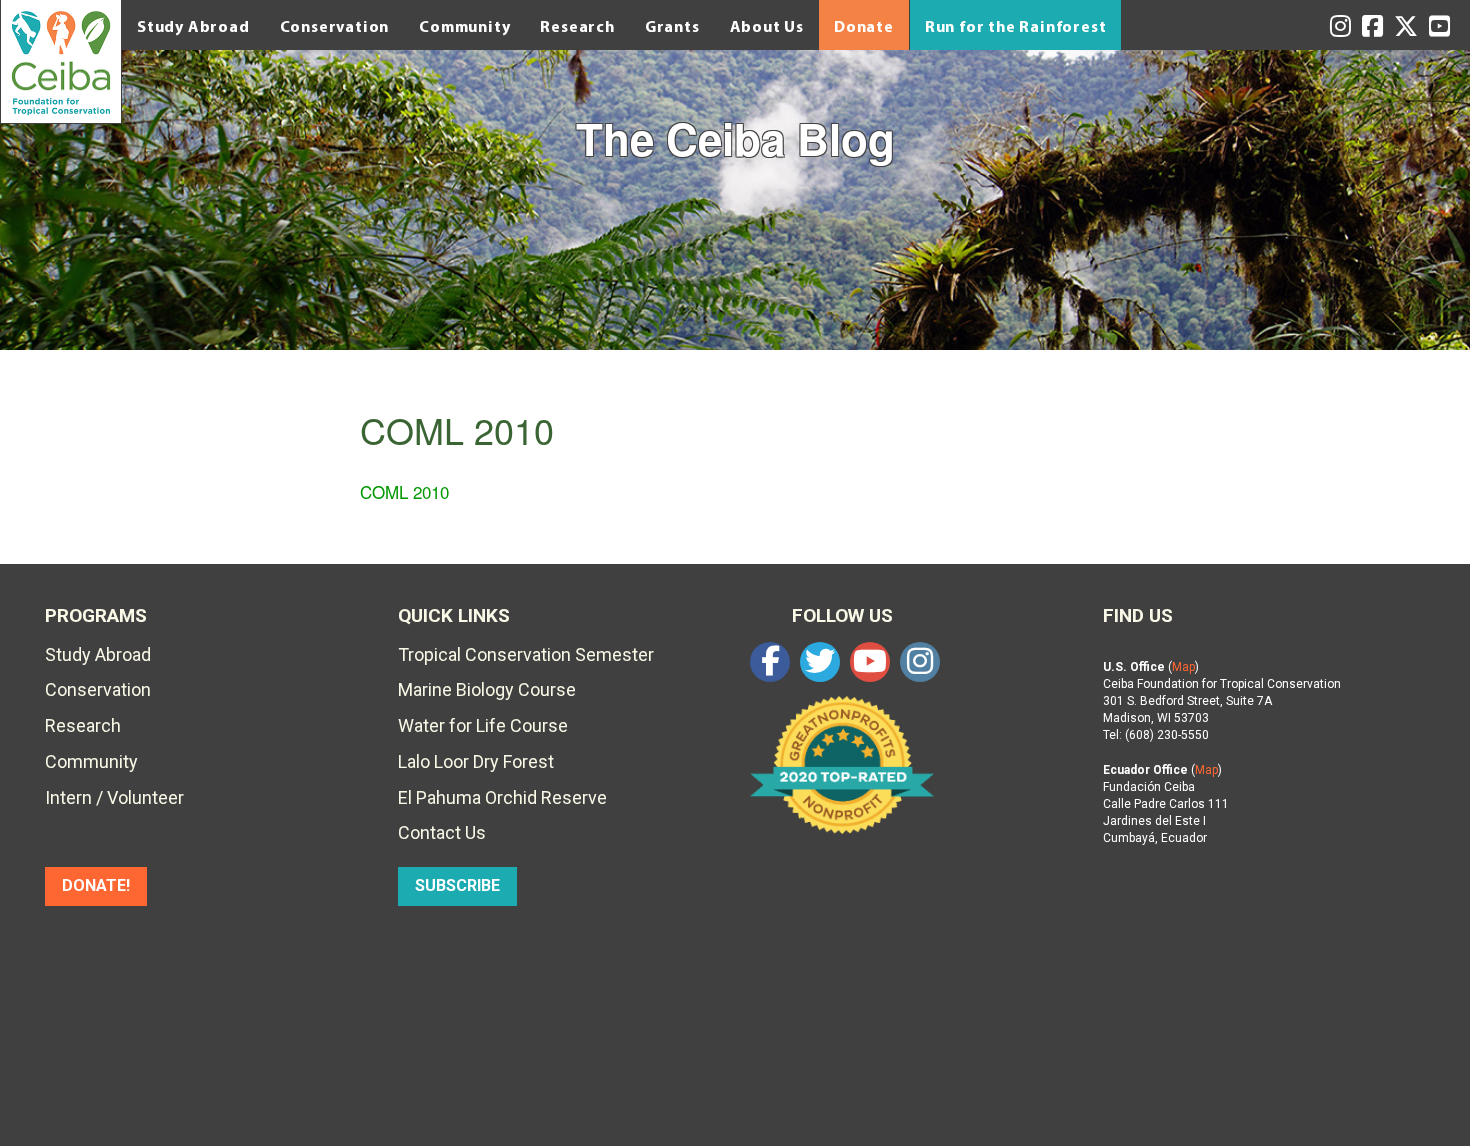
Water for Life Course (483, 725)
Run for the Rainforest (1016, 26)
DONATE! (96, 885)
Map (1183, 667)
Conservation (335, 26)
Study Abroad (193, 26)
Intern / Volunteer (114, 797)
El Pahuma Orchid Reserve (502, 797)
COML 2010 (404, 491)
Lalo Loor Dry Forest (476, 761)
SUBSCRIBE (457, 885)
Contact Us (442, 832)
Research (577, 26)
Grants (672, 26)
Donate (864, 26)
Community (464, 26)
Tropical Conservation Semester (526, 654)
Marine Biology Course (487, 689)
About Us (767, 26)
